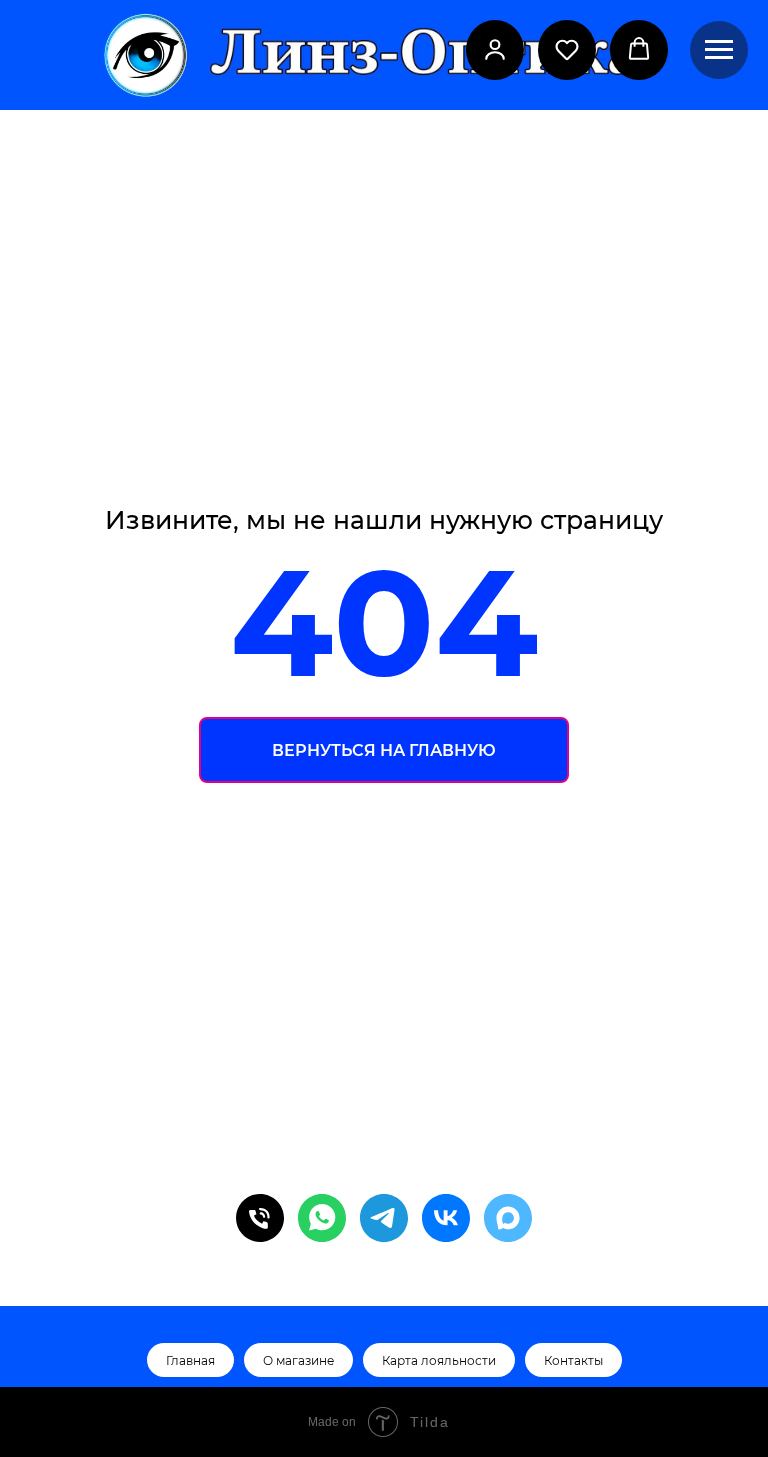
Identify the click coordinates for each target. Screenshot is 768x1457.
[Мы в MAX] (508, 1218)
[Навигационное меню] (719, 50)
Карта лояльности (439, 1360)
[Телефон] (260, 1218)
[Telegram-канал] (384, 1218)
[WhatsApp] (322, 1218)
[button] (495, 49)
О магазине (298, 1360)
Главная (190, 1360)
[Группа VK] (446, 1218)
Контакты (573, 1360)
